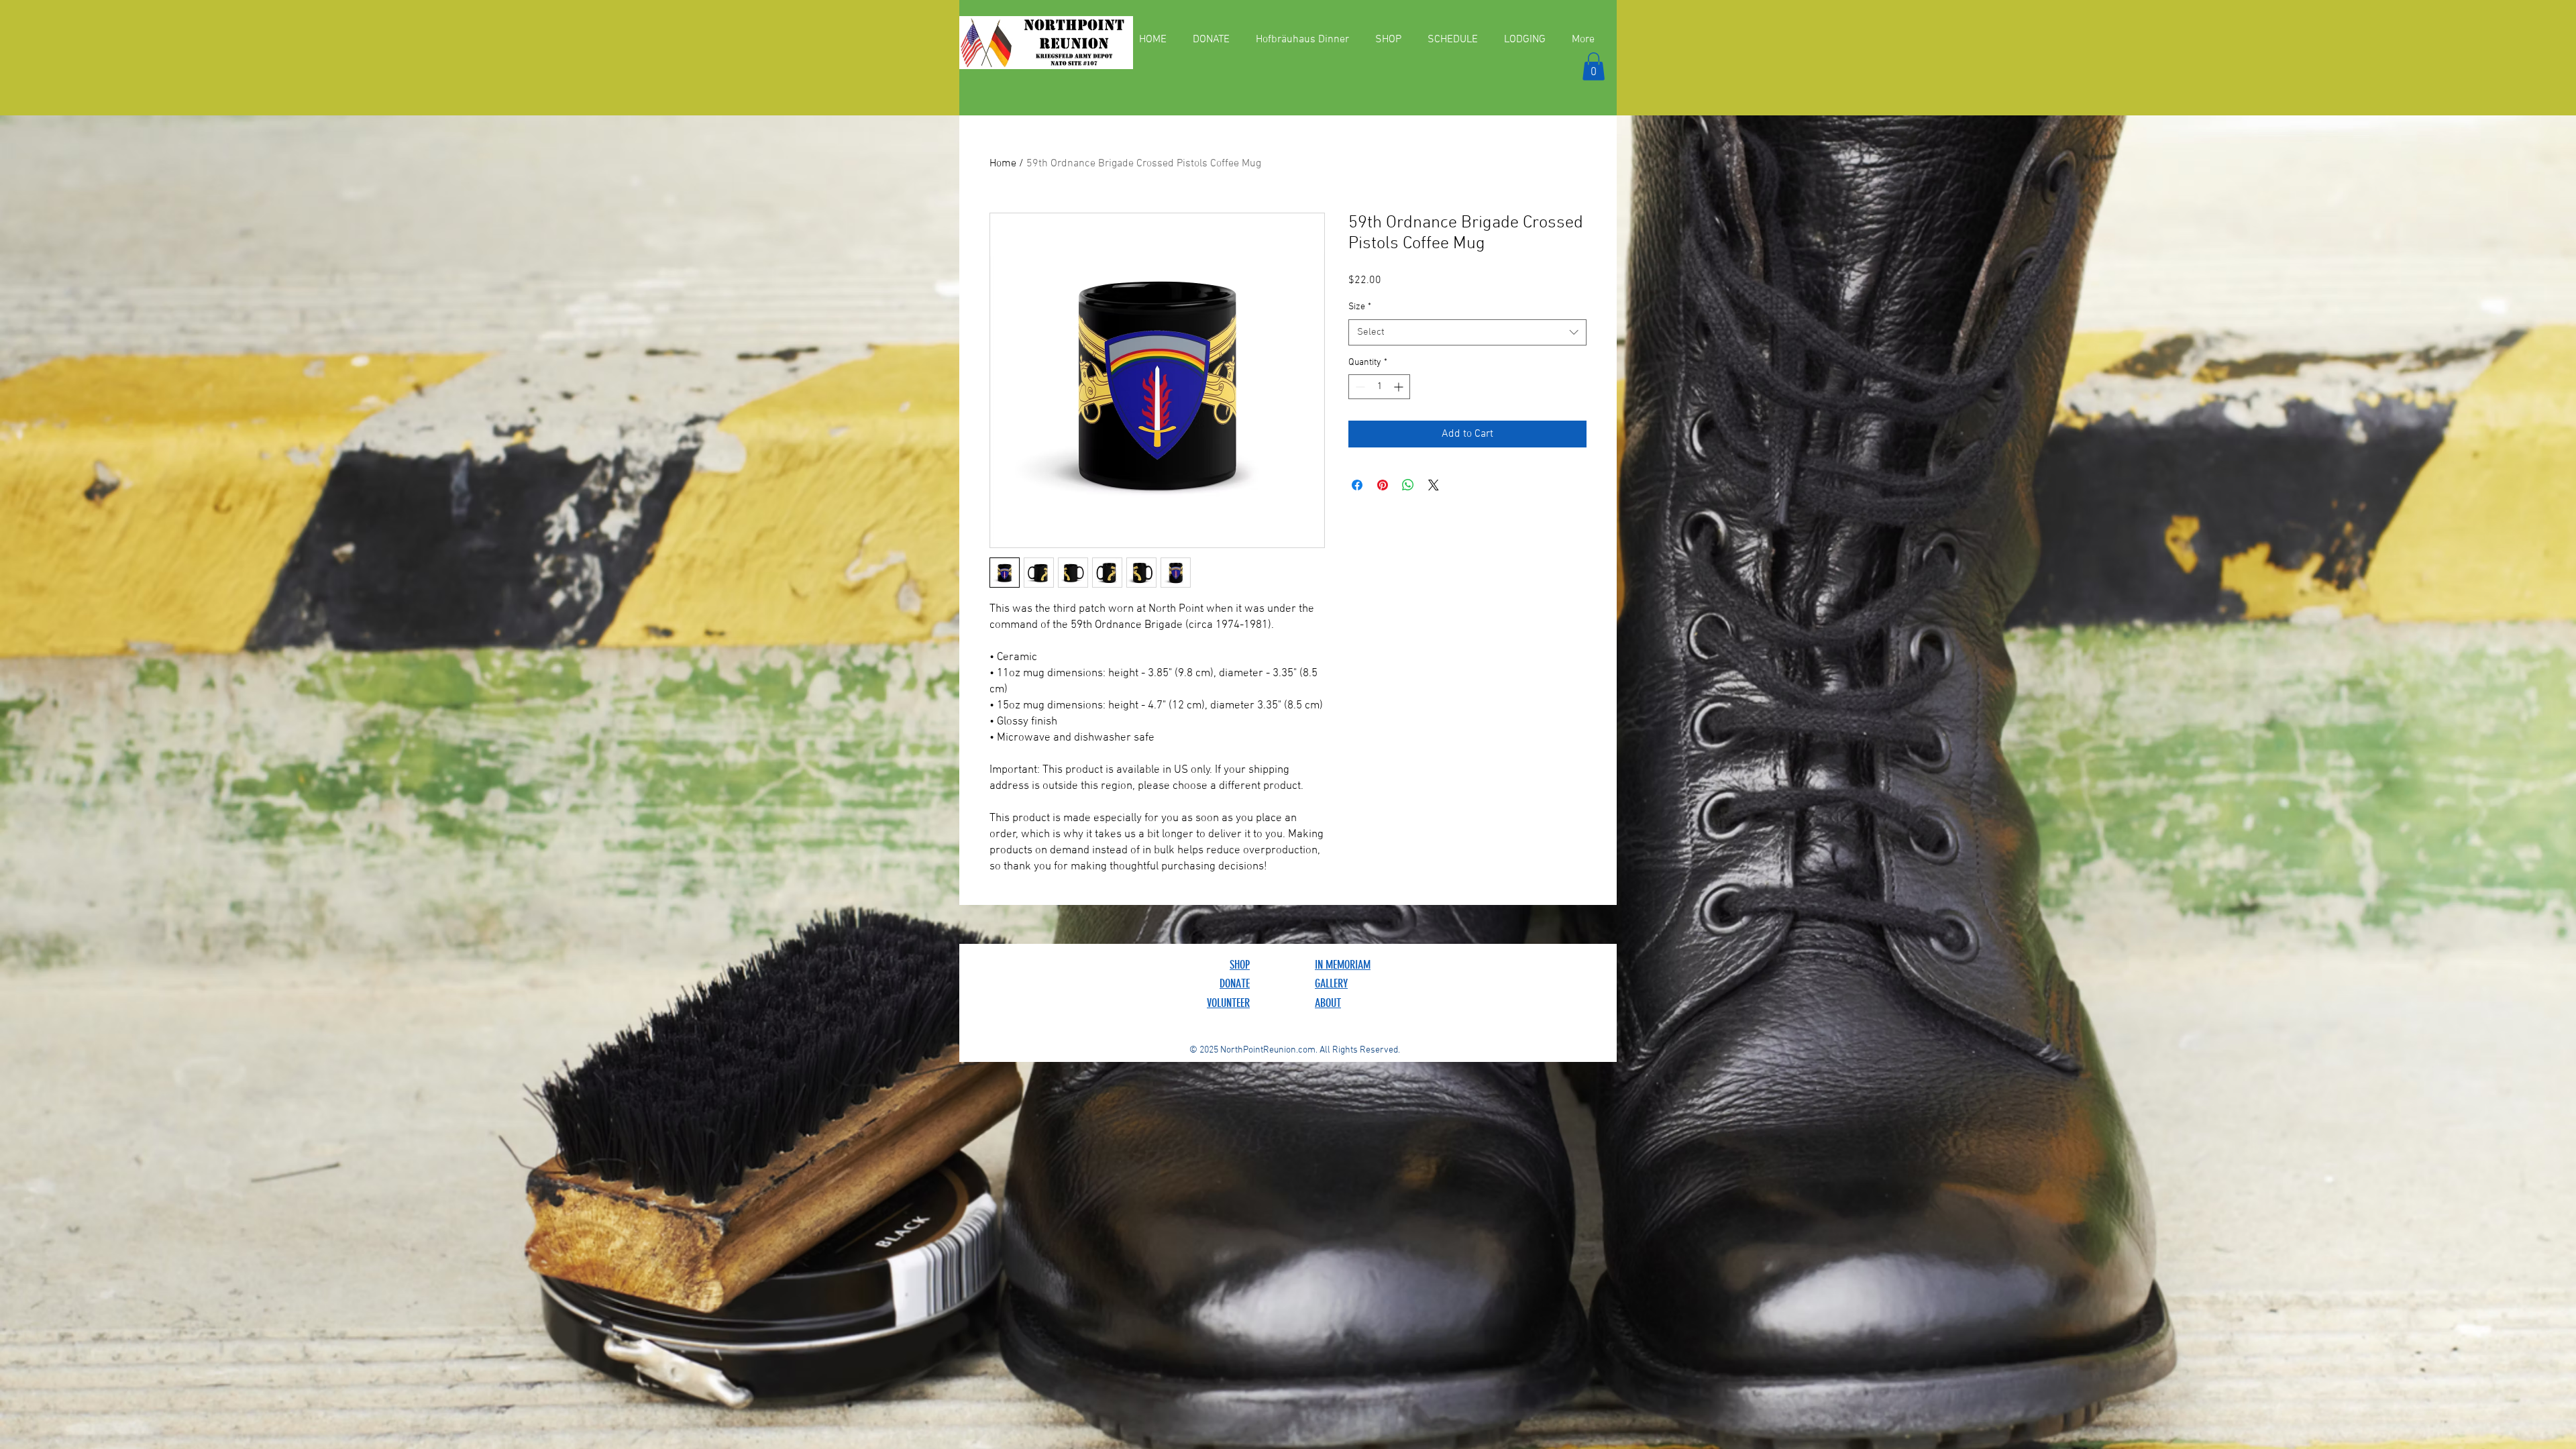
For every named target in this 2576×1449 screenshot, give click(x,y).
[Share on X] (1434, 485)
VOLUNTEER (1228, 1003)
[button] (1594, 66)
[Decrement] (1359, 387)
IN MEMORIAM (1343, 965)
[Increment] (1400, 387)
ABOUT (1328, 1003)
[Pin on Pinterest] (1383, 485)
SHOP (1240, 965)
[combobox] (1467, 332)
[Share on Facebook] (1357, 485)
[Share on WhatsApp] (1408, 485)
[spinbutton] (1379, 387)
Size (1360, 307)
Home (1003, 164)
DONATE (1235, 983)
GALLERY (1331, 983)
